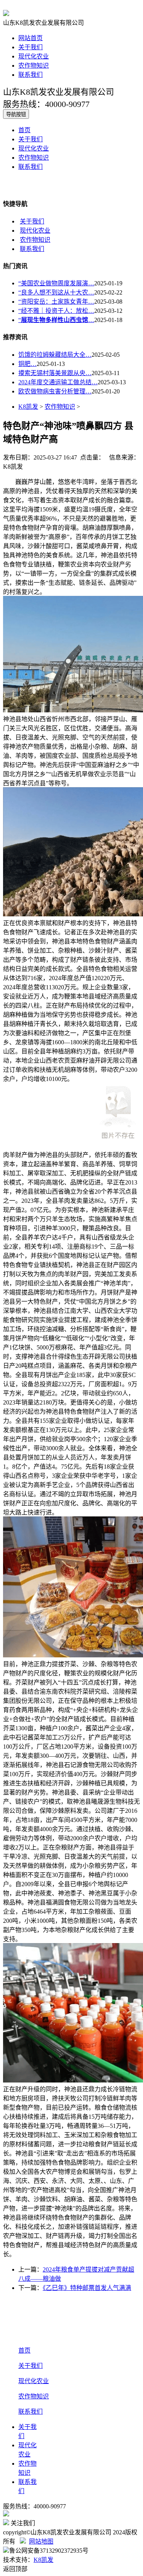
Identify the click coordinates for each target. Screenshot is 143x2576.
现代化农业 (34, 56)
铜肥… (27, 364)
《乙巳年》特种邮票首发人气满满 (87, 2288)
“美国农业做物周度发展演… (56, 283)
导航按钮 (16, 114)
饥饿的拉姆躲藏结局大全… (55, 355)
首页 (24, 130)
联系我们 (31, 75)
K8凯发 (28, 407)
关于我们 (31, 47)
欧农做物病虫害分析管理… (55, 391)
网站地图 (41, 2541)
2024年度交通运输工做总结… (58, 382)
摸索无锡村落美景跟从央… (55, 373)
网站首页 (31, 38)
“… (56, 320)
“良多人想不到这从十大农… (56, 292)
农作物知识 (34, 66)
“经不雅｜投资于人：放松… (56, 311)
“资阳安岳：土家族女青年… (56, 302)
